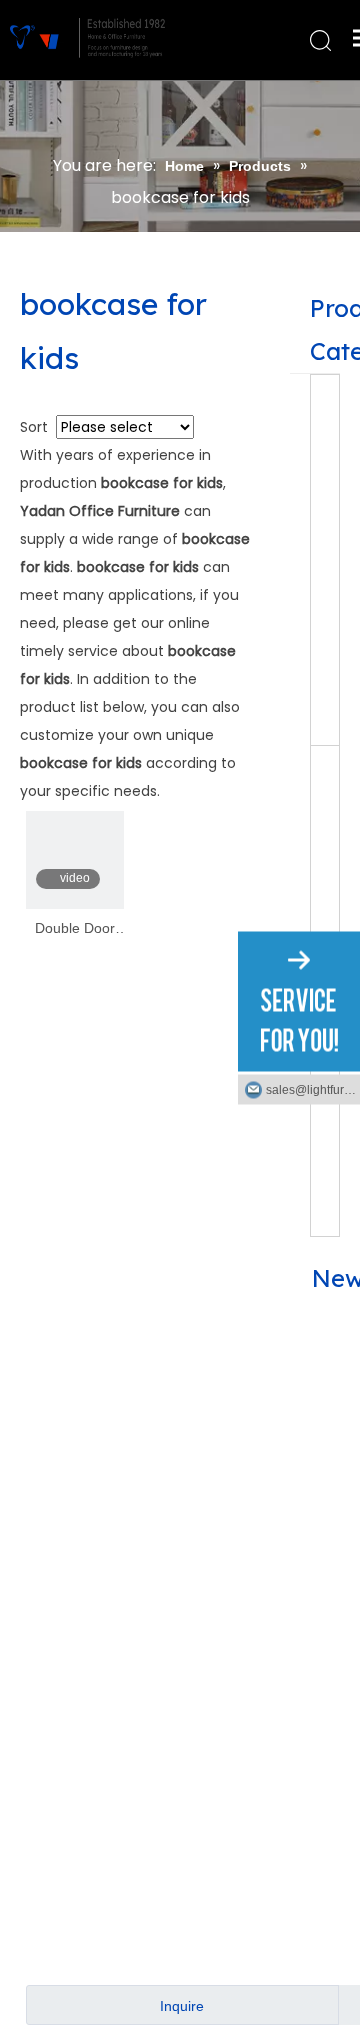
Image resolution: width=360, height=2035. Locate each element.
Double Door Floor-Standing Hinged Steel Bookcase (75, 929)
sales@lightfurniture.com (313, 1089)
